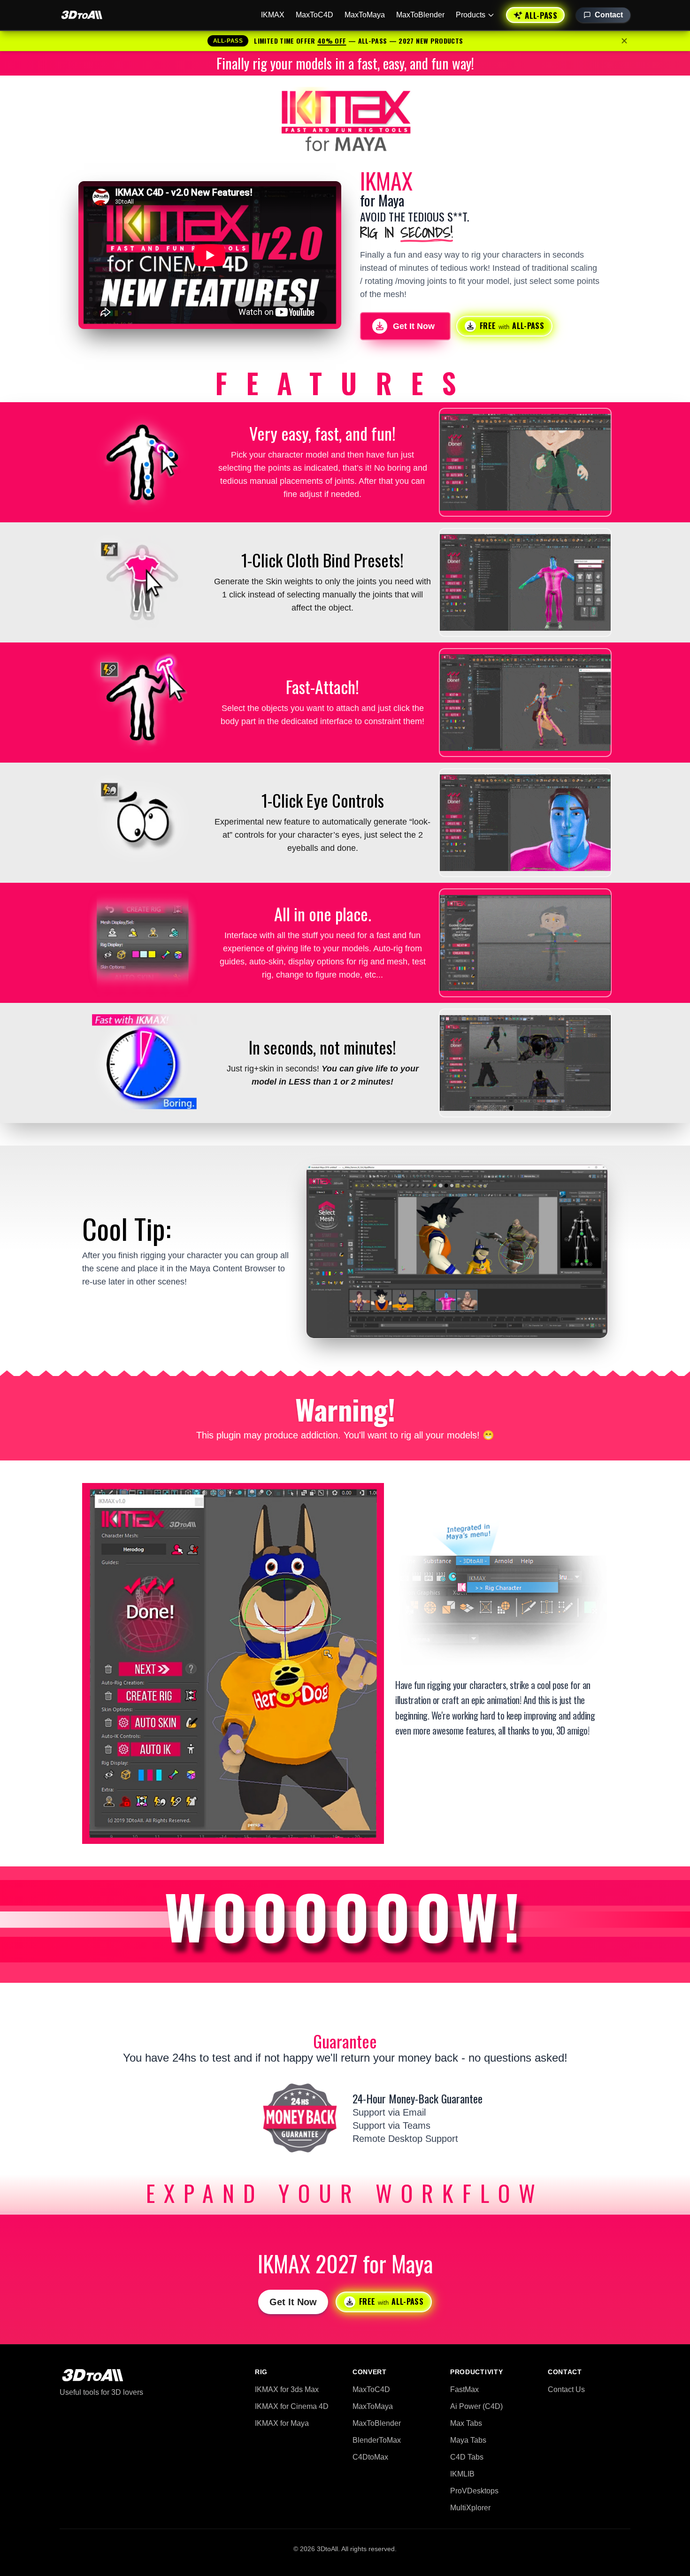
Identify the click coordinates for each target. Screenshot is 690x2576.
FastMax (464, 2389)
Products (471, 15)
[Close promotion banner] (624, 41)
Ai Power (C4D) (476, 2406)
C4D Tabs (467, 2457)
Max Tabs (466, 2423)
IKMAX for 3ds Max (287, 2389)
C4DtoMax (370, 2457)
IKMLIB (462, 2474)
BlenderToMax (377, 2440)
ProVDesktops (474, 2491)
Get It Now (293, 2302)
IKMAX (273, 15)
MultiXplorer (470, 2508)
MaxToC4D (314, 15)
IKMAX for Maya (282, 2423)
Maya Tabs (468, 2440)
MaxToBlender (420, 15)
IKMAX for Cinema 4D (292, 2406)
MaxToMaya (365, 15)
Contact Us (566, 2389)
